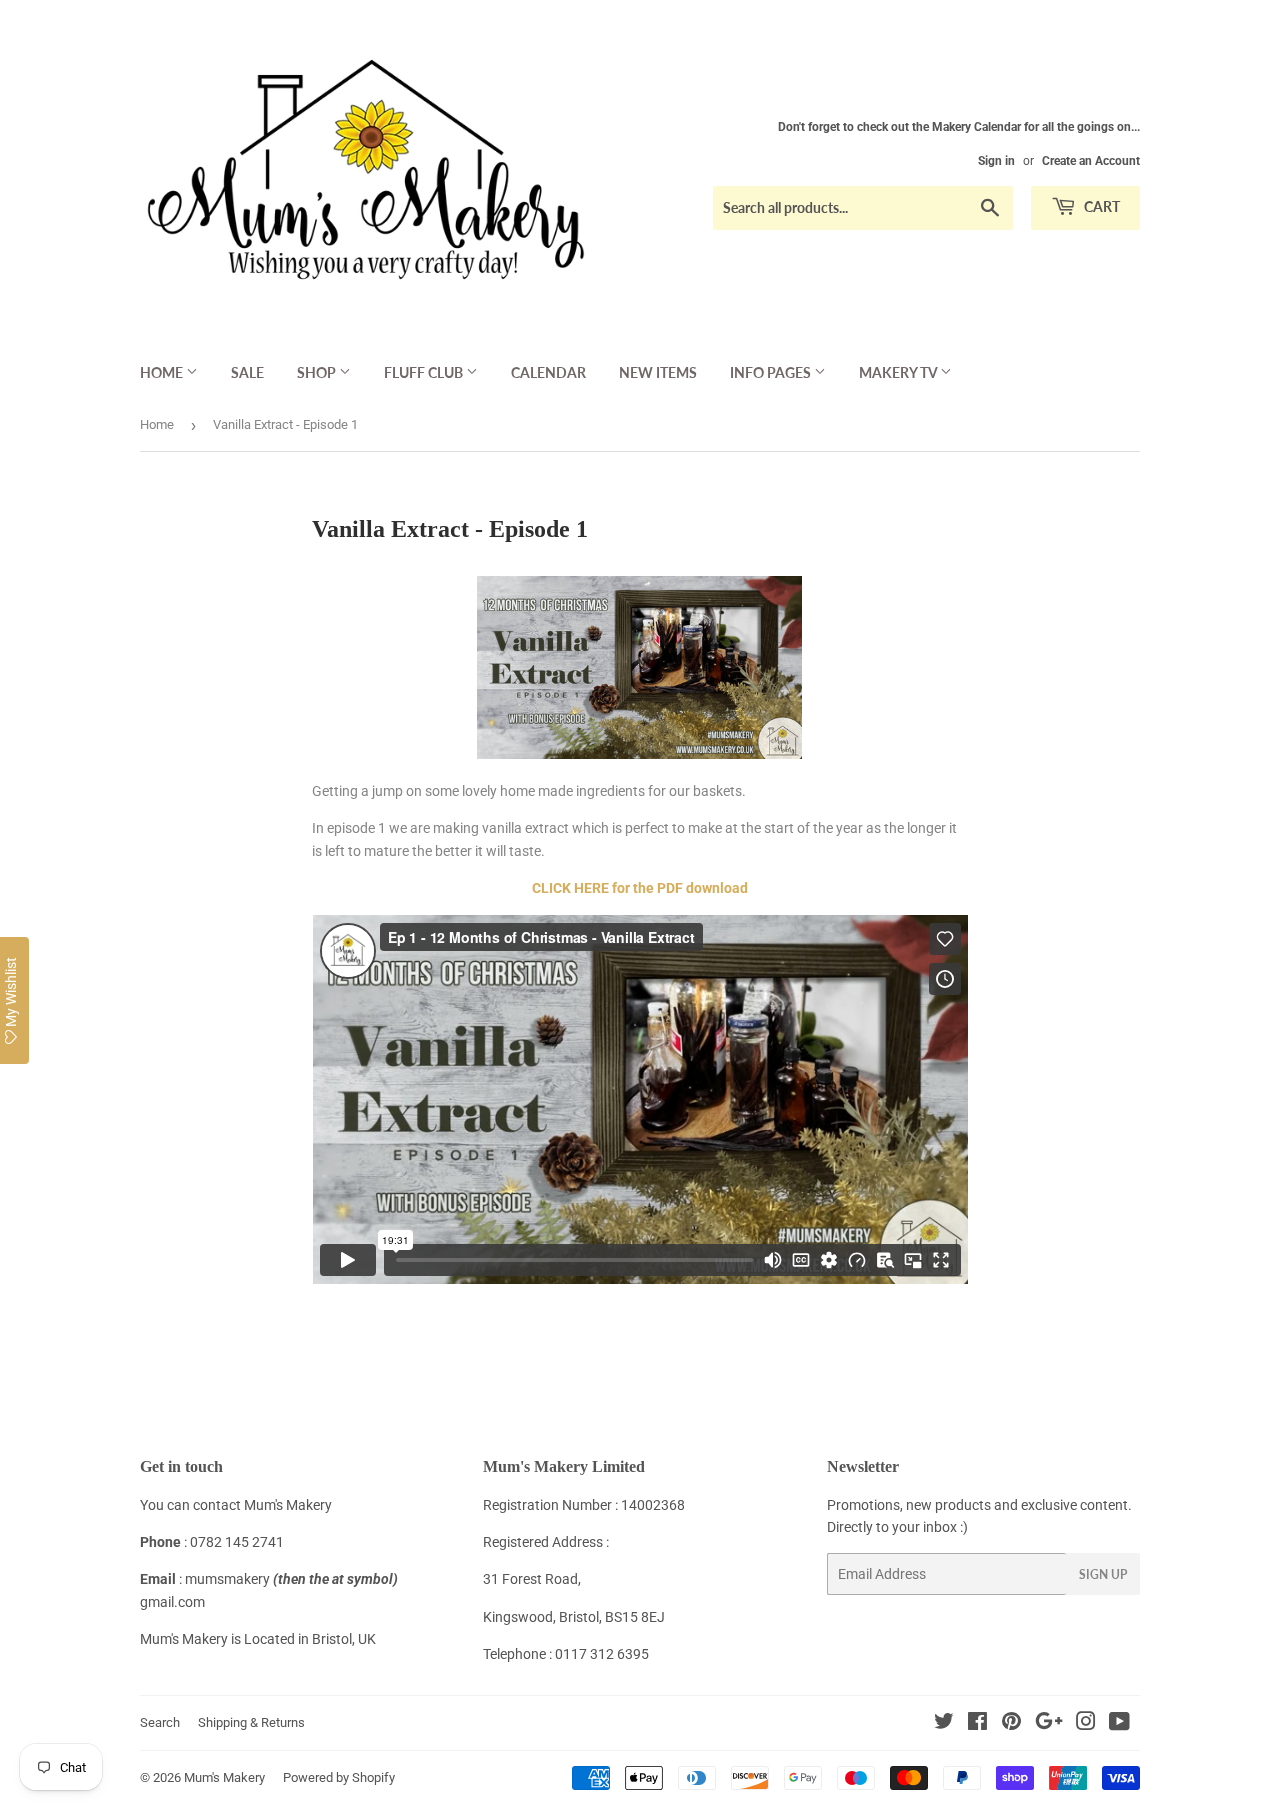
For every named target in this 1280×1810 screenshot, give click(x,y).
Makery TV (899, 372)
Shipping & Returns (251, 1722)
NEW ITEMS (658, 372)
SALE (247, 372)
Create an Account (1091, 161)
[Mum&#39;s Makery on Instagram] (1086, 1724)
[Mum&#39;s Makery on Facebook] (977, 1724)
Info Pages (772, 372)
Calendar (548, 372)
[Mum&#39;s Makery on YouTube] (1119, 1724)
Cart (1100, 206)
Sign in (996, 161)
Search (160, 1722)
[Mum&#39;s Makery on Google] (1049, 1724)
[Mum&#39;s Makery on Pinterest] (1011, 1724)
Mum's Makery (224, 1777)
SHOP (318, 372)
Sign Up (1103, 1574)
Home (163, 372)
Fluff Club (425, 372)
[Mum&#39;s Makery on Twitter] (944, 1724)
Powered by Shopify (339, 1777)
